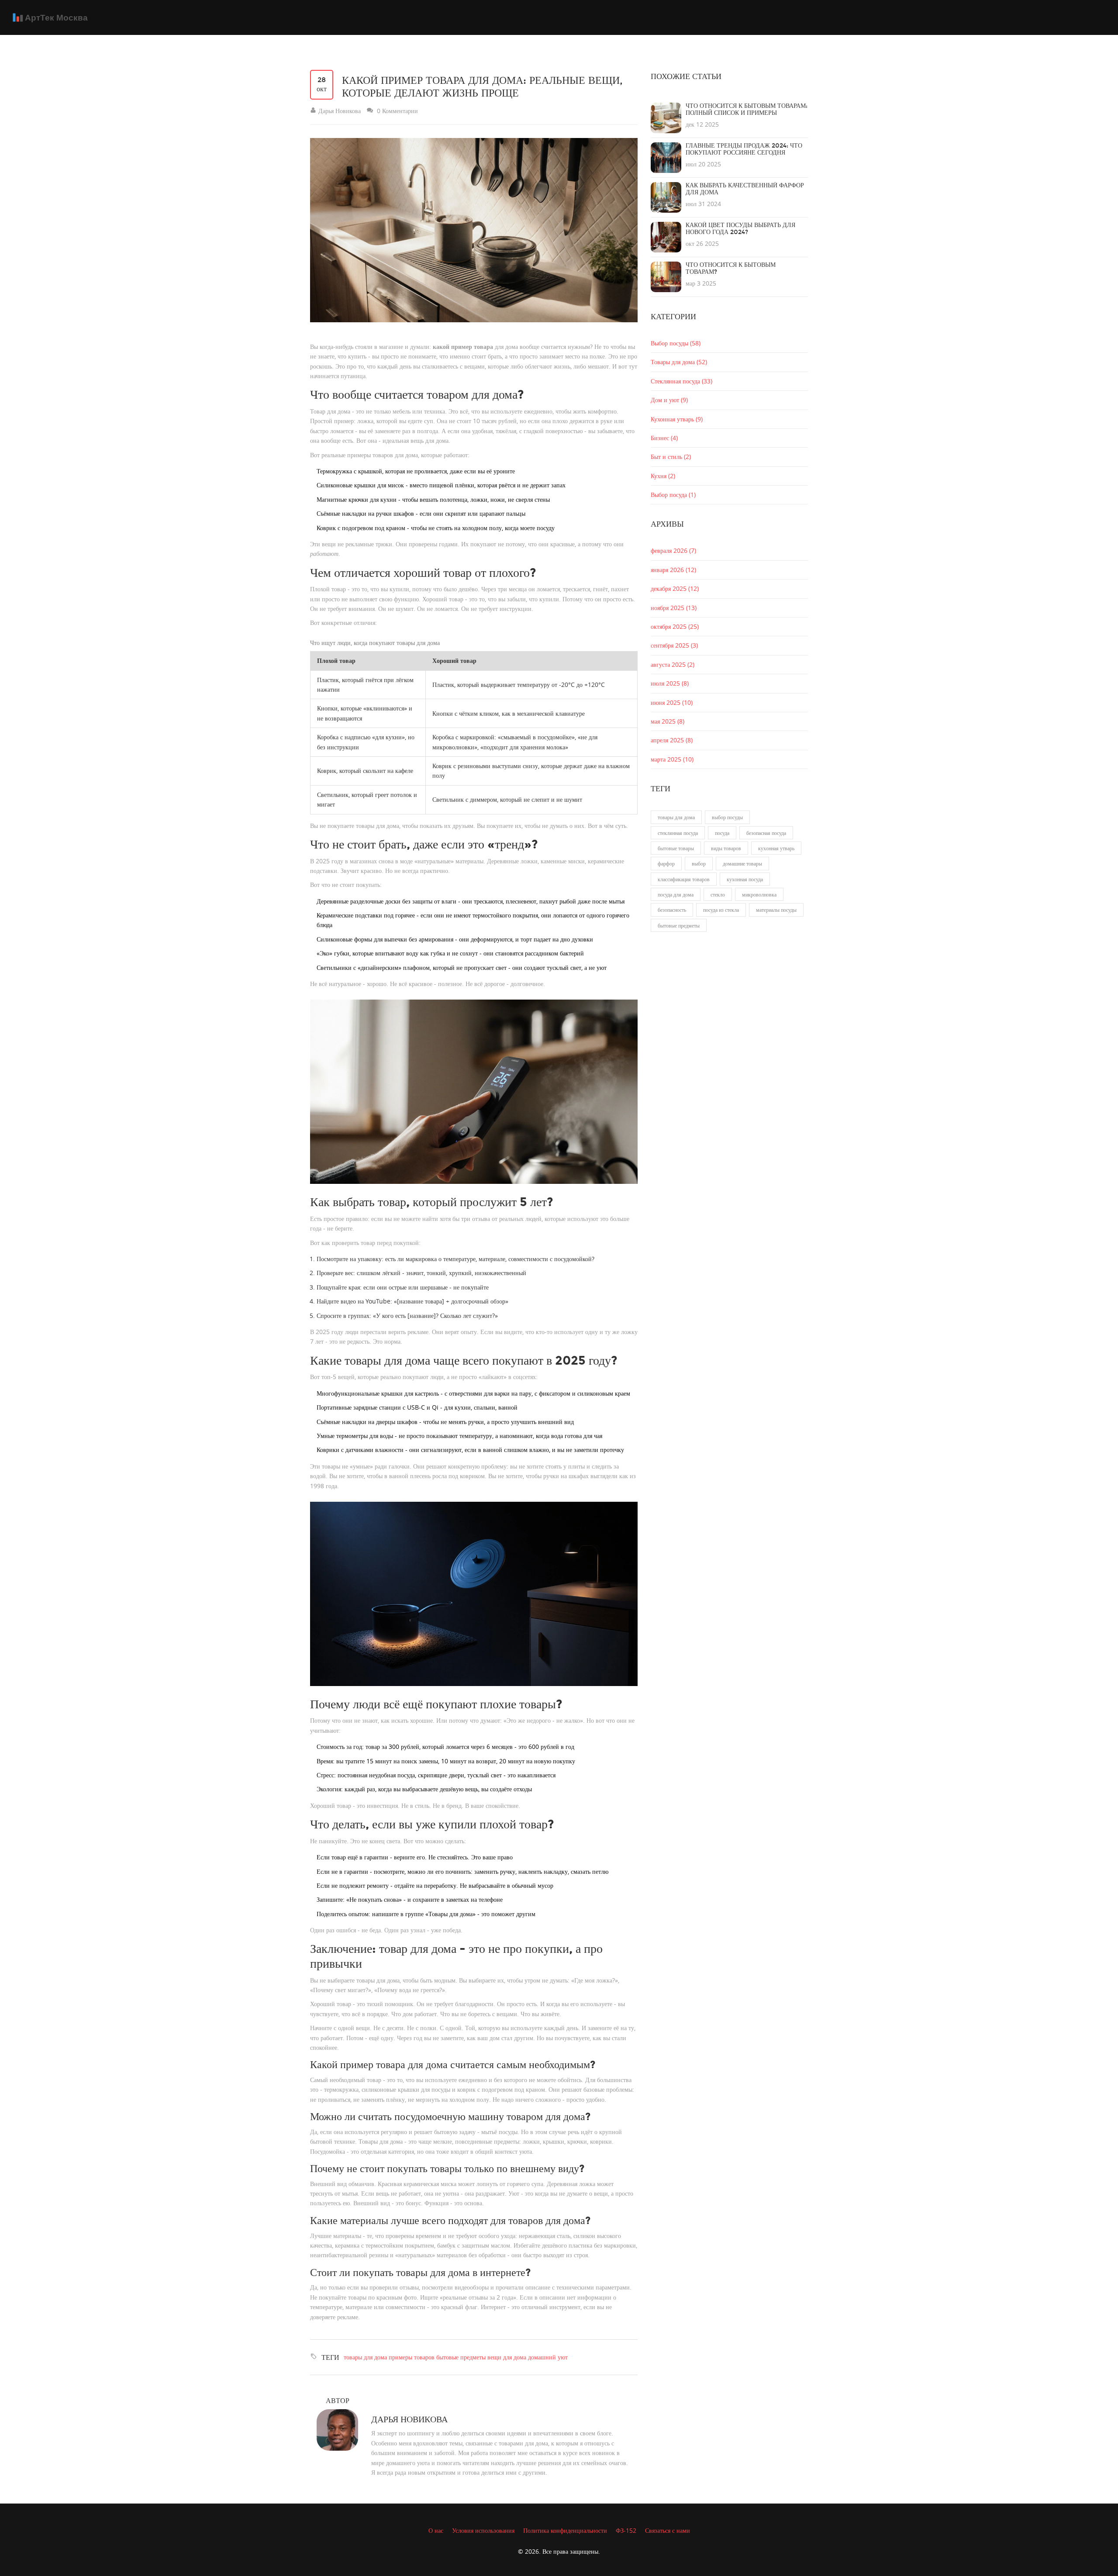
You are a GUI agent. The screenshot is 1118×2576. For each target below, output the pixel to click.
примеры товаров (412, 2357)
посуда (722, 833)
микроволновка (759, 894)
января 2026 (673, 570)
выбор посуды (727, 817)
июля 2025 (670, 683)
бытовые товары (676, 848)
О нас (436, 2530)
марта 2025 (672, 759)
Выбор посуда (673, 495)
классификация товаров (684, 879)
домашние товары (742, 863)
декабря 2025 (675, 588)
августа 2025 (673, 664)
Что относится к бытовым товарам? (731, 268)
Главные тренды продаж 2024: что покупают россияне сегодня (744, 149)
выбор (699, 863)
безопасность (672, 910)
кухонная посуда (745, 879)
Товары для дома (679, 362)
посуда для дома (676, 894)
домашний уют (548, 2357)
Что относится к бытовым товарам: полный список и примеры (747, 109)
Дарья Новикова (409, 2419)
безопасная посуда (766, 833)
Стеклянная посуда (681, 381)
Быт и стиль (671, 457)
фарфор (666, 863)
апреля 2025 (672, 740)
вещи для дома (507, 2357)
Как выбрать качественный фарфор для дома (745, 189)
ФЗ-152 (626, 2530)
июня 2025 (672, 702)
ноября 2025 (674, 608)
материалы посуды (776, 910)
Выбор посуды (676, 343)
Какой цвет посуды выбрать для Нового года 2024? (740, 229)
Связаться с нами (668, 2530)
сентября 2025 (674, 645)
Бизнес (664, 438)
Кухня (663, 476)
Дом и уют (669, 400)
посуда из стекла (721, 910)
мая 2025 (668, 721)
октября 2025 (675, 626)
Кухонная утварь (677, 419)
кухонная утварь (776, 848)
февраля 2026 (673, 550)
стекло (718, 894)
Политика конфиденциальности (565, 2530)
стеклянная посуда (678, 833)
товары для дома (365, 2357)
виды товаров (726, 848)
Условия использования (483, 2530)
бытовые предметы (461, 2357)
